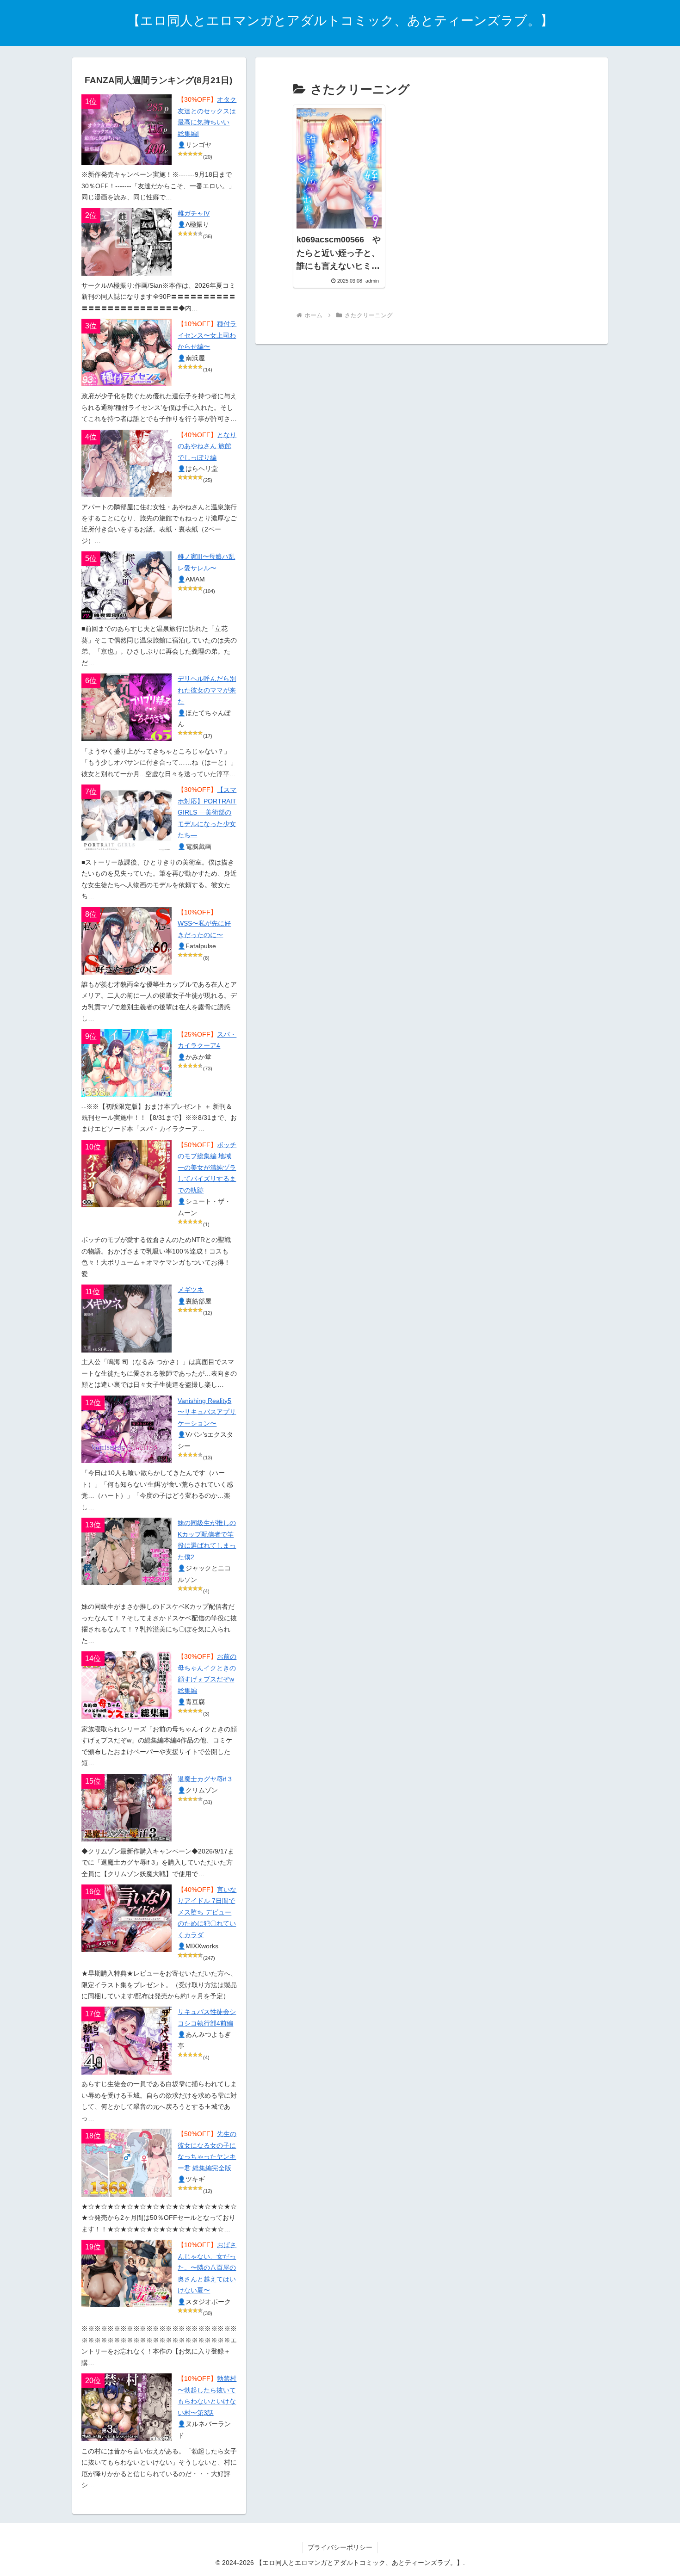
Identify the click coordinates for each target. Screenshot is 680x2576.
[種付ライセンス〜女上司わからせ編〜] (127, 352)
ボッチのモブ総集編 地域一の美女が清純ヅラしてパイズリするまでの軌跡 (207, 1168)
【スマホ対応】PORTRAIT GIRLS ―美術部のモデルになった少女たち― (207, 812)
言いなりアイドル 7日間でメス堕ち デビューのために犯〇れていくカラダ (207, 1912)
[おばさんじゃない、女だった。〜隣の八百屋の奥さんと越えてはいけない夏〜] (127, 2273)
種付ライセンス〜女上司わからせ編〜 (207, 335)
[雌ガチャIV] (127, 242)
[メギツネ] (127, 1318)
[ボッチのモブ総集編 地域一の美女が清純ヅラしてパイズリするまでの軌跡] (127, 1174)
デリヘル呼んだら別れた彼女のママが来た (207, 690)
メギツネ (191, 1290)
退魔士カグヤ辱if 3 (205, 1779)
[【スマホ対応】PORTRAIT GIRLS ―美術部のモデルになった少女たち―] (127, 818)
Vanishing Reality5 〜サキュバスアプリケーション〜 (207, 1412)
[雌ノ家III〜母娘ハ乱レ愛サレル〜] (127, 585)
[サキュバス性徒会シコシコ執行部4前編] (127, 2040)
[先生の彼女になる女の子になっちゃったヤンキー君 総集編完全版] (127, 2162)
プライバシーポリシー (340, 2547)
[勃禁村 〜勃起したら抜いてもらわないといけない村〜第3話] (127, 2407)
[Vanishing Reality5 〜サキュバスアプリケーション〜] (127, 1429)
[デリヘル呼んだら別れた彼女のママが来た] (127, 707)
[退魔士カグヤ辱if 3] (127, 1808)
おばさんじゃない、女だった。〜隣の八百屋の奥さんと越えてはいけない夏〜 (207, 2268)
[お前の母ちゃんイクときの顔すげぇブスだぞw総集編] (127, 1685)
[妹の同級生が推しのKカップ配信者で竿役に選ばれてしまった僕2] (127, 1551)
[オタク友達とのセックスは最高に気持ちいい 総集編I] (127, 130)
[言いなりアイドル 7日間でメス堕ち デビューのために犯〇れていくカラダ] (127, 1918)
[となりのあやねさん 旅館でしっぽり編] (127, 463)
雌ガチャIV (194, 213)
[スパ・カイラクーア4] (127, 1063)
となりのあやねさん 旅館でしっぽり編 (207, 446)
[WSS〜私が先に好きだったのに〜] (127, 941)
